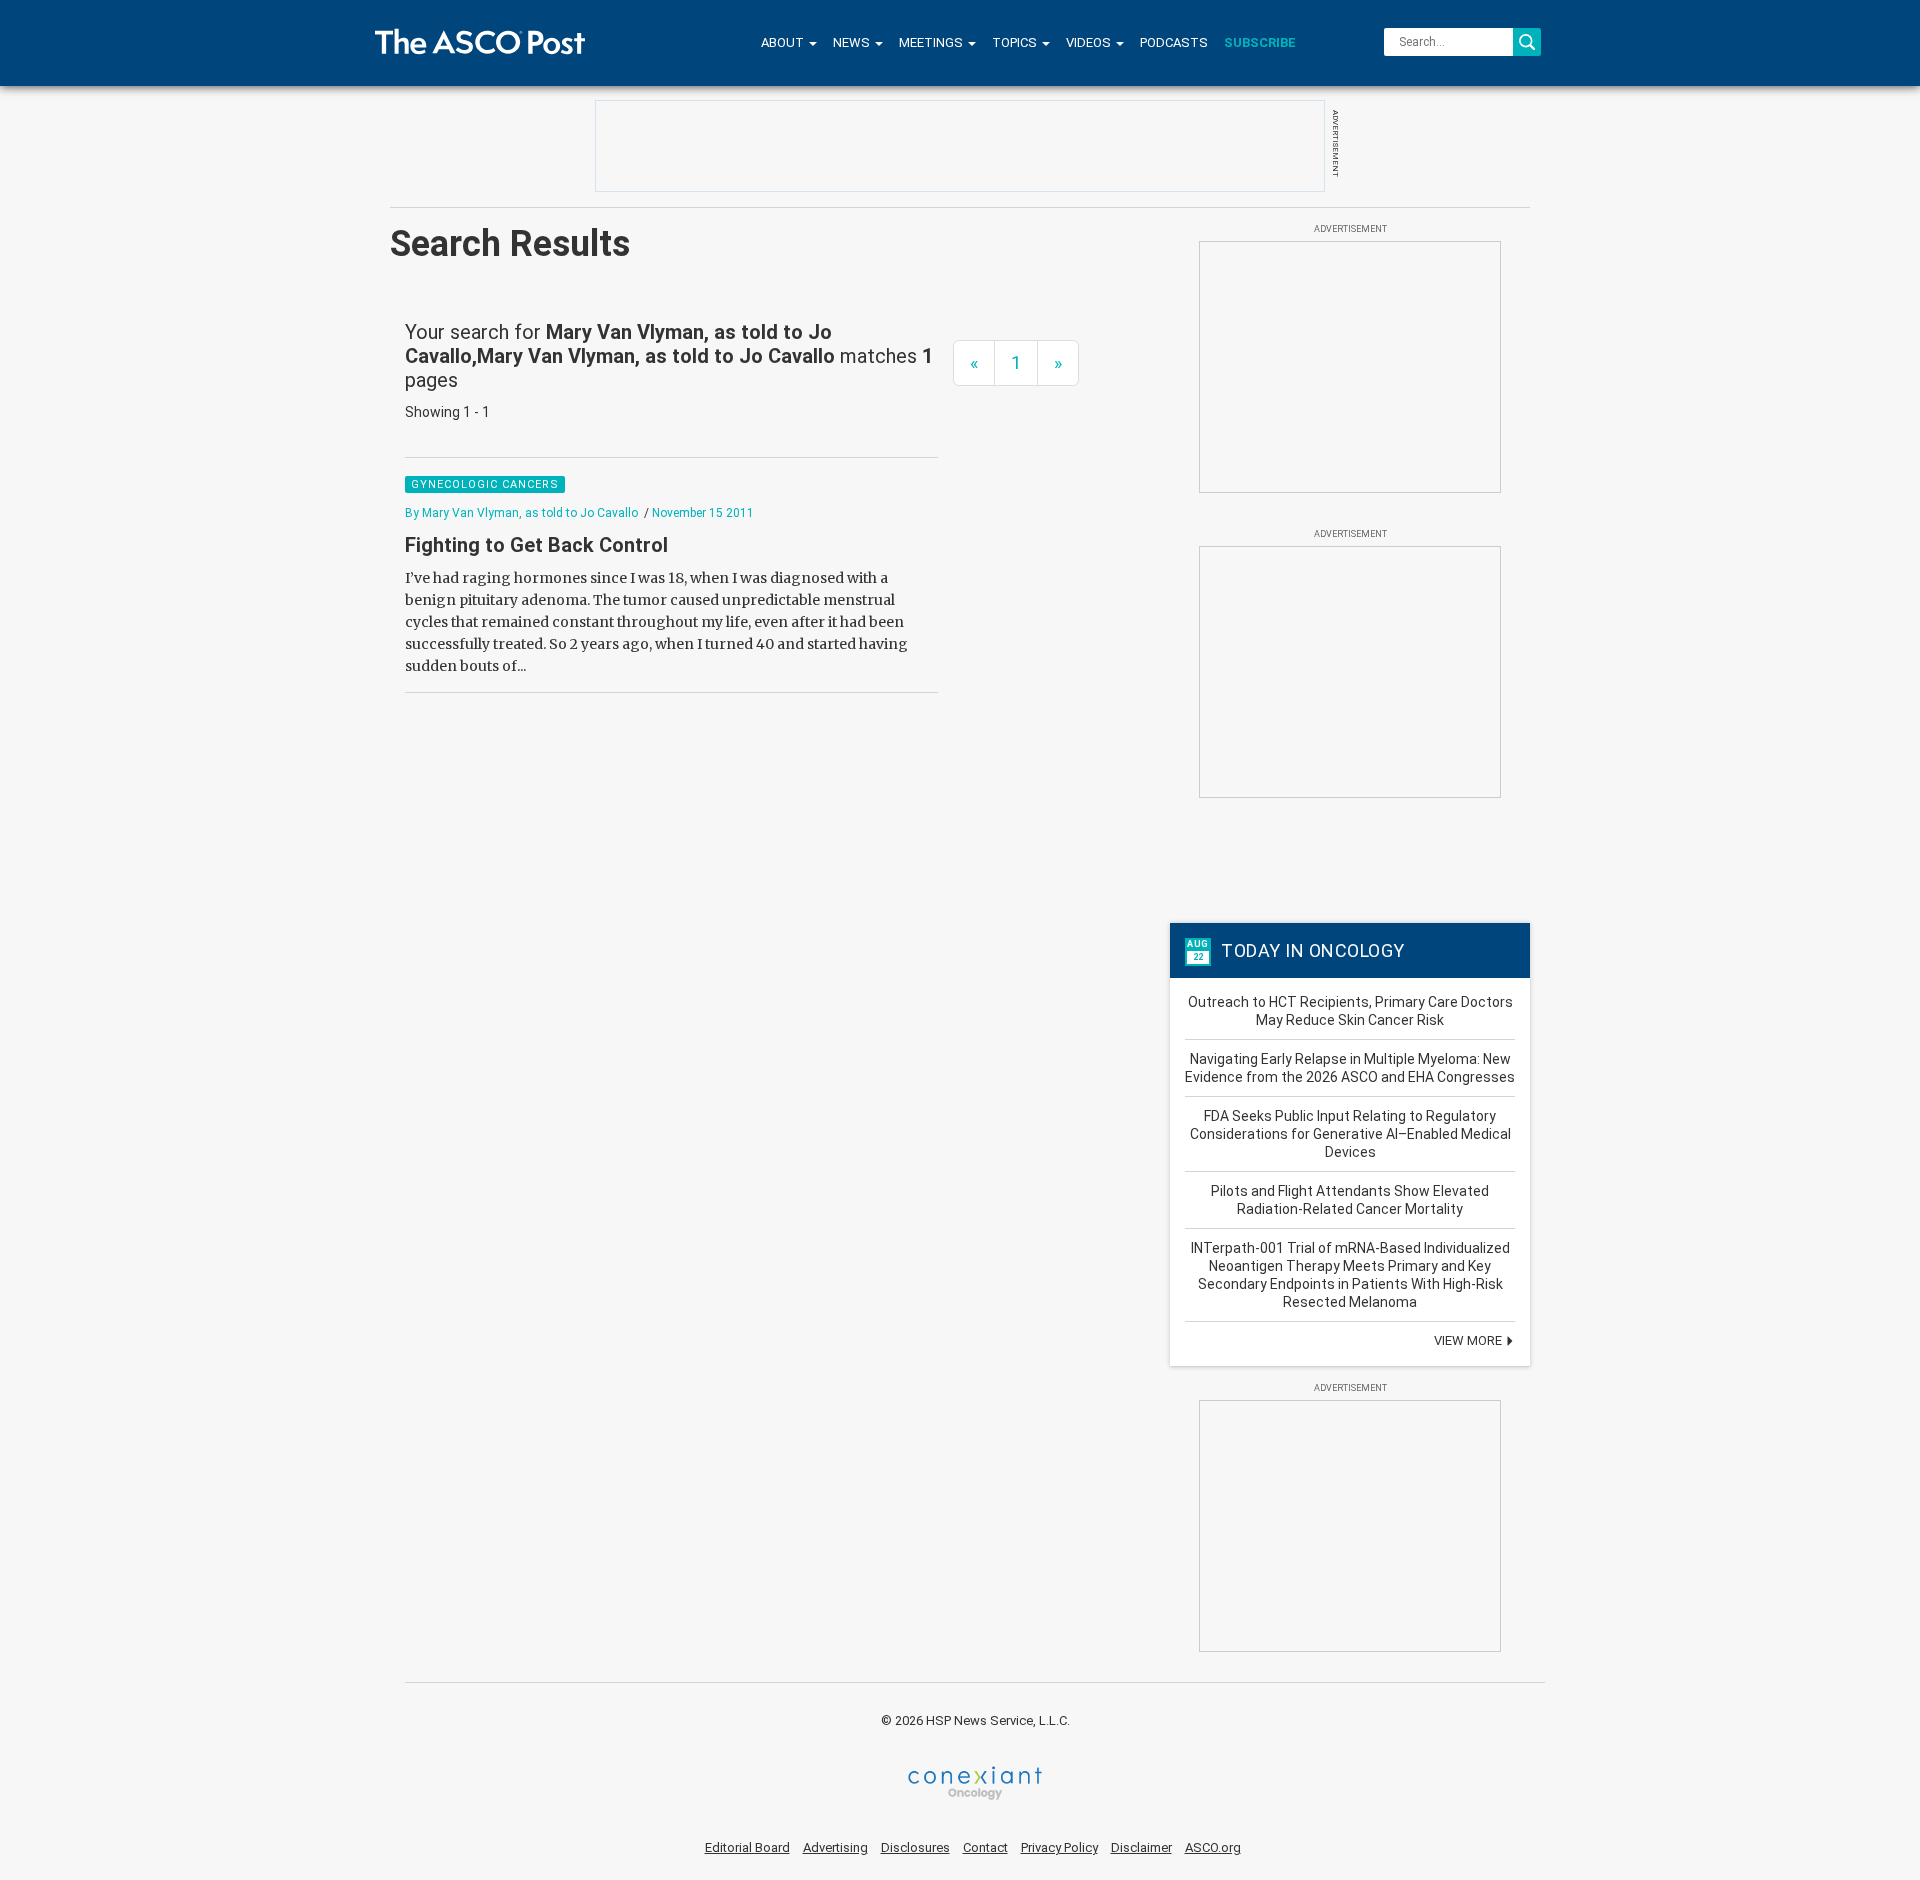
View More (1469, 1340)
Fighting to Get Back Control (536, 545)
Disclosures (915, 1847)
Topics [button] (1016, 42)
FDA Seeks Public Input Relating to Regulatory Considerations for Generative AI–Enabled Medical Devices (1350, 1134)
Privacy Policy (1059, 1847)
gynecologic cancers (485, 484)
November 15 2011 (703, 513)
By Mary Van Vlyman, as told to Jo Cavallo (521, 513)
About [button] (784, 42)
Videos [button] (1090, 42)
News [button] (853, 42)
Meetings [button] (932, 42)
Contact (985, 1847)
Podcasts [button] (1174, 42)
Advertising (835, 1847)
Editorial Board (747, 1847)
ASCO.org (1213, 1847)
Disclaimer (1141, 1847)
